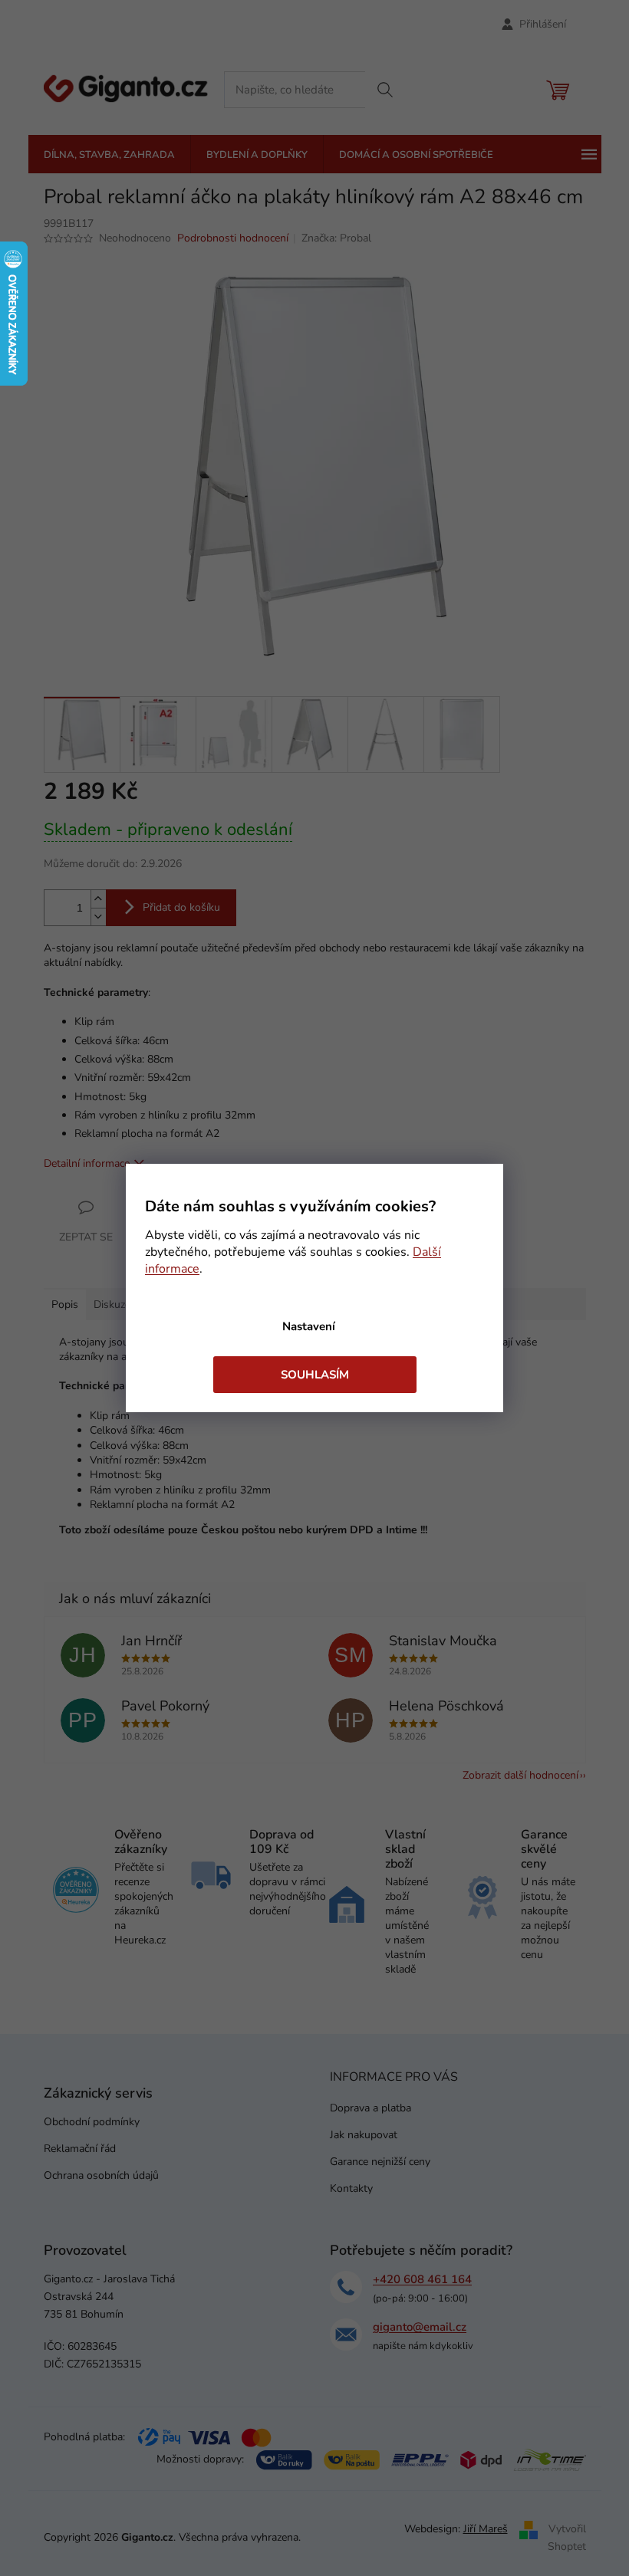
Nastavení (309, 1326)
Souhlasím (315, 1375)
